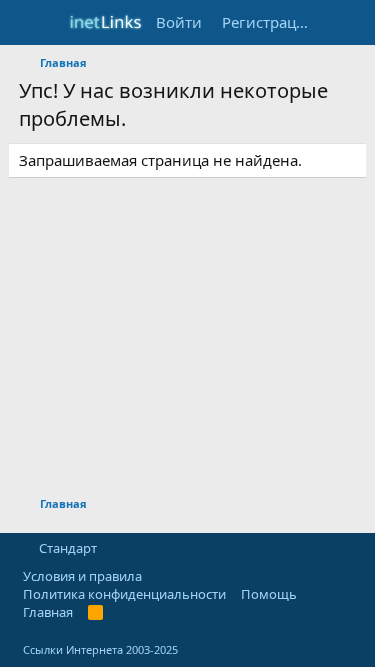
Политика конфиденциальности (124, 594)
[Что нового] (341, 22)
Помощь (269, 594)
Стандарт (68, 548)
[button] (114, 548)
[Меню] (36, 23)
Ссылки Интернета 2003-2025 (100, 649)
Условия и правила (82, 576)
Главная (48, 612)
